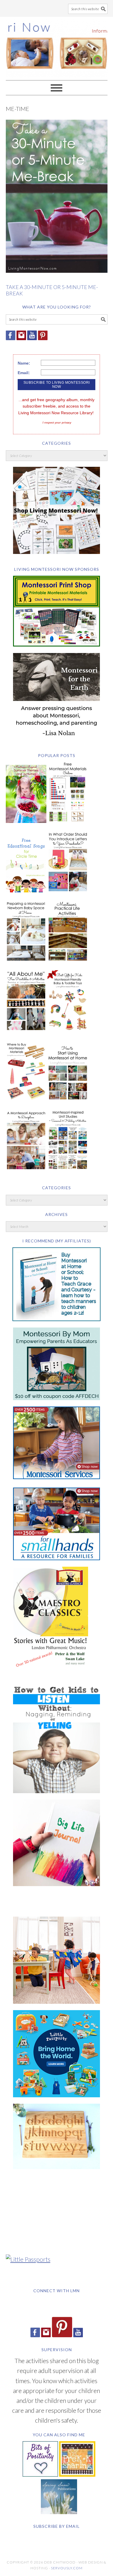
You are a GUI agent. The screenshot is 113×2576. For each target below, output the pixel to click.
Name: (24, 363)
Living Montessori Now (57, 46)
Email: (24, 373)
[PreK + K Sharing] (77, 2474)
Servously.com (67, 2568)
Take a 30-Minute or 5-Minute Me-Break (52, 290)
